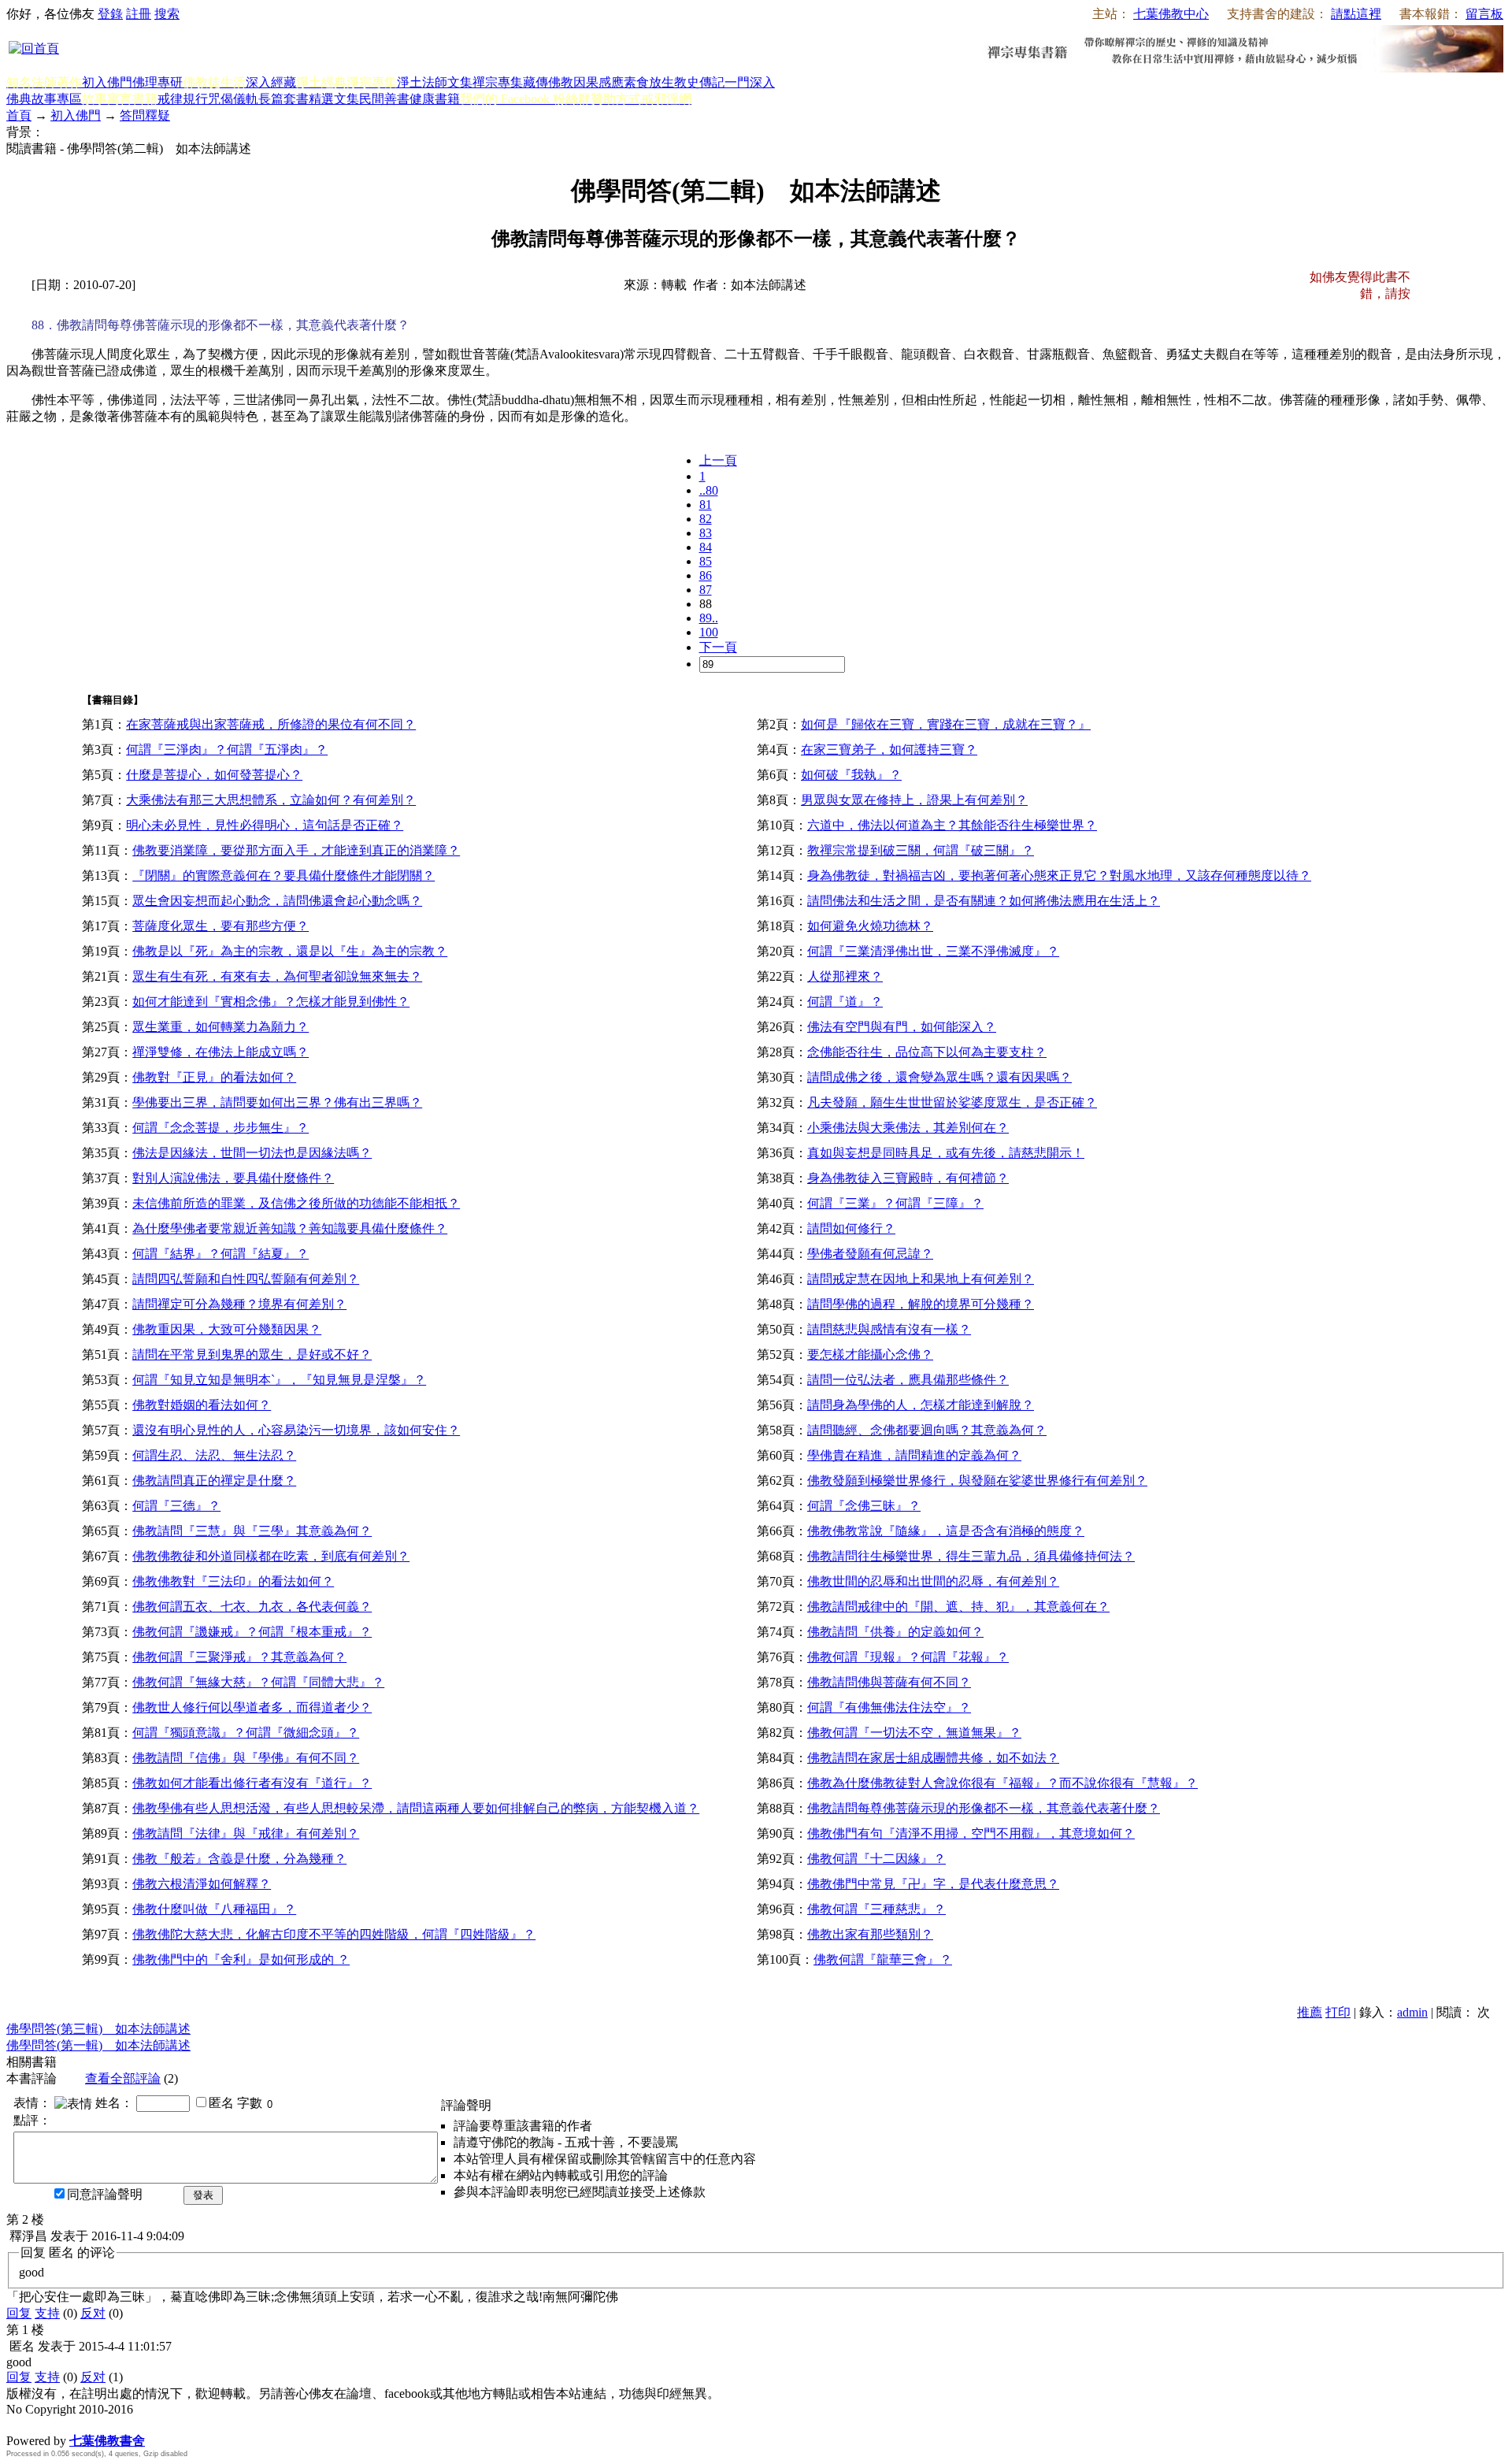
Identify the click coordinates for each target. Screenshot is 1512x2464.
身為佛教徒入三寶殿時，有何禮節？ (908, 1178)
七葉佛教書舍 (107, 2441)
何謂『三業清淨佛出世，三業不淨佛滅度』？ (933, 951)
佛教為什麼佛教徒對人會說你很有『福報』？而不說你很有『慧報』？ (1002, 1783)
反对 (93, 2313)
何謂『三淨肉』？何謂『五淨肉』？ (227, 750)
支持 (47, 2313)
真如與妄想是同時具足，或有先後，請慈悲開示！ (946, 1153)
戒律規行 (183, 99)
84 (706, 547)
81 (706, 505)
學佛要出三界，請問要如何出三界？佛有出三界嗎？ (277, 1102)
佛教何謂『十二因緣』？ (876, 1859)
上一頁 (718, 460)
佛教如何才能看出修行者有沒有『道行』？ (252, 1783)
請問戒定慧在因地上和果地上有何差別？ (921, 1279)
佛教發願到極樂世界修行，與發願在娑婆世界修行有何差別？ (977, 1481)
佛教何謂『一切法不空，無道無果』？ (914, 1733)
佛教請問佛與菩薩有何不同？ (889, 1682)
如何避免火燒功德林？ (870, 926)
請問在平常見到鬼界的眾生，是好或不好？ (252, 1354)
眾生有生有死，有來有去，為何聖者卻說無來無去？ (277, 976)
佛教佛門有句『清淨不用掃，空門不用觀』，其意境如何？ (971, 1833)
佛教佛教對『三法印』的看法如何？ (233, 1581)
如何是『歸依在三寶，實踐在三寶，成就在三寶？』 (946, 724)
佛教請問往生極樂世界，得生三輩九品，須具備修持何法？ (971, 1556)
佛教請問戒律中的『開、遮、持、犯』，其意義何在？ (958, 1607)
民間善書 (384, 99)
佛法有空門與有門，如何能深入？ (902, 1027)
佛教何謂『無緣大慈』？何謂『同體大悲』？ (258, 1682)
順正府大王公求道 (85, 2424)
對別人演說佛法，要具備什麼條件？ (233, 1178)
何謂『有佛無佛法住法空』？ (889, 1707)
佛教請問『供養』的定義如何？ (895, 1632)
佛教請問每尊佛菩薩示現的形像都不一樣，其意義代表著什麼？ (984, 1808)
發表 (203, 2195)
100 (709, 632)
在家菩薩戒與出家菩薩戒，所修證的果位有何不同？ (271, 724)
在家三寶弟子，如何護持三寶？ (889, 750)
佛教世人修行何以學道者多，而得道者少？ (252, 1707)
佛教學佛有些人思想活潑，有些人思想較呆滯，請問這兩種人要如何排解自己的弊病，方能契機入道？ (416, 1808)
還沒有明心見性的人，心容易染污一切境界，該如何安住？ (296, 1430)
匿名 (221, 2103)
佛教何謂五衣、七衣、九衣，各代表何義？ (252, 1607)
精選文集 (334, 99)
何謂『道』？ (845, 1002)
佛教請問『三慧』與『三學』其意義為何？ (252, 1531)
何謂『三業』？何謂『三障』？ (895, 1203)
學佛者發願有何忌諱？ (870, 1254)
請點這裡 (1356, 14)
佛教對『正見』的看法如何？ (214, 1077)
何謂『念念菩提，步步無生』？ (220, 1128)
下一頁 (718, 647)
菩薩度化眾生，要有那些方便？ (220, 926)
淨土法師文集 (435, 82)
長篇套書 (283, 99)
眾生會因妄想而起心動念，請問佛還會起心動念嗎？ (277, 901)
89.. (709, 618)
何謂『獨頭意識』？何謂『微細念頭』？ (246, 1733)
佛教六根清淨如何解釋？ (202, 1884)
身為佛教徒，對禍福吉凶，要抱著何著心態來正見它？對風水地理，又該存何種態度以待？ (1059, 876)
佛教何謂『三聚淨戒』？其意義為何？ (239, 1657)
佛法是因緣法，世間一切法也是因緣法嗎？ (252, 1153)
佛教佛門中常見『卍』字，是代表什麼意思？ (933, 1884)
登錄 (110, 14)
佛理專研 (157, 82)
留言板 (1484, 14)
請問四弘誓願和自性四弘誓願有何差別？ (246, 1279)
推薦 (1310, 2012)
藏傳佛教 (548, 82)
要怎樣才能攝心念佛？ (870, 1354)
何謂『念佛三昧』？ (864, 1506)
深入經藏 (271, 82)
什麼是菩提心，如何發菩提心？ (214, 775)
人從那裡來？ (845, 976)
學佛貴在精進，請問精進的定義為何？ (914, 1455)
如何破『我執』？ (851, 775)
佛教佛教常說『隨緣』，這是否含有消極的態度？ (946, 1531)
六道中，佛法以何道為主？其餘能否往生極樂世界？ (952, 825)
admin (1412, 2012)
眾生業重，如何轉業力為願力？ (220, 1027)
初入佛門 (107, 82)
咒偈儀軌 (233, 99)
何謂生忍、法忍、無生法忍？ (214, 1455)
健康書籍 (435, 99)
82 (706, 519)
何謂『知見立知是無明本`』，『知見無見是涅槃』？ (279, 1380)
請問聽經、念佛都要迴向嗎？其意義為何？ (927, 1430)
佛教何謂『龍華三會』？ (883, 1959)
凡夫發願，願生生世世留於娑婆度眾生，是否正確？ (952, 1102)
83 (706, 533)
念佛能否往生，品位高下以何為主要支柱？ (927, 1052)
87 (706, 590)
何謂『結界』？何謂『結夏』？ (220, 1254)
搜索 (167, 14)
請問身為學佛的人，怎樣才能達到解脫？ (921, 1405)
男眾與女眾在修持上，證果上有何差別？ (914, 800)
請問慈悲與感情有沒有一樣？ (889, 1329)
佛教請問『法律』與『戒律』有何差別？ (246, 1833)
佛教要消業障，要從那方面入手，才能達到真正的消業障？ (296, 850)
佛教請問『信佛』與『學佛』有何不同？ (246, 1758)
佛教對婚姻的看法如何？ (202, 1405)
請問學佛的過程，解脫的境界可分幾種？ (921, 1304)
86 (706, 575)
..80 (709, 490)
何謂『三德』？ (176, 1506)
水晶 (19, 2424)
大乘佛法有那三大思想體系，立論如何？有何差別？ (271, 800)
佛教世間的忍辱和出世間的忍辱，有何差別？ (933, 1581)
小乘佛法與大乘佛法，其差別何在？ (908, 1128)
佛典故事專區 (44, 99)
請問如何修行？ (851, 1228)
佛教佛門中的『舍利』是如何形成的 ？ (241, 1959)
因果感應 (598, 82)
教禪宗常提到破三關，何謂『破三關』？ (921, 850)
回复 (19, 2313)
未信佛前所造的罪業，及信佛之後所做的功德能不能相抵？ (296, 1203)
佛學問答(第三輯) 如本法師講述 (98, 2029)
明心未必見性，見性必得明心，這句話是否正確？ (265, 825)
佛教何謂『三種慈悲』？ (876, 1909)
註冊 (139, 14)
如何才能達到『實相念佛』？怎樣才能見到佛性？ (271, 1002)
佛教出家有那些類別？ (870, 1934)
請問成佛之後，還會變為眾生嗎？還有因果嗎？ (939, 1077)
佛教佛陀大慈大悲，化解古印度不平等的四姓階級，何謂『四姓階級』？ (334, 1934)
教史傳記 (699, 82)
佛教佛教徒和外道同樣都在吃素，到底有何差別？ (271, 1556)
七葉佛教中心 (1171, 14)
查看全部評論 (123, 2078)
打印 (1338, 2012)
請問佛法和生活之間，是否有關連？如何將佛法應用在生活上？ (984, 901)
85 (706, 561)
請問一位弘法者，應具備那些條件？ (908, 1380)
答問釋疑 (145, 115)
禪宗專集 (498, 82)
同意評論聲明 (105, 2194)
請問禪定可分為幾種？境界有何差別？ (239, 1304)
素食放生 (649, 82)
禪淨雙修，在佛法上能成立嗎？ (220, 1052)
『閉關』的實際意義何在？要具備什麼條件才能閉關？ (283, 876)
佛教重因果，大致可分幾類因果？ (227, 1329)
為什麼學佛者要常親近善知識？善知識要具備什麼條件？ (290, 1228)
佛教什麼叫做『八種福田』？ (214, 1909)
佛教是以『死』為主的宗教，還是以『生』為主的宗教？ (290, 951)
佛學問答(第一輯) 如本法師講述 (98, 2045)
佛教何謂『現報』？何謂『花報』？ (908, 1657)
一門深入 (750, 82)
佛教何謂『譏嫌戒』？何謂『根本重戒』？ (252, 1632)
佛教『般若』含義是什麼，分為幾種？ (239, 1859)
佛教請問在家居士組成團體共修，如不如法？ (933, 1758)
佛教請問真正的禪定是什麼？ (214, 1481)
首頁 (19, 115)
